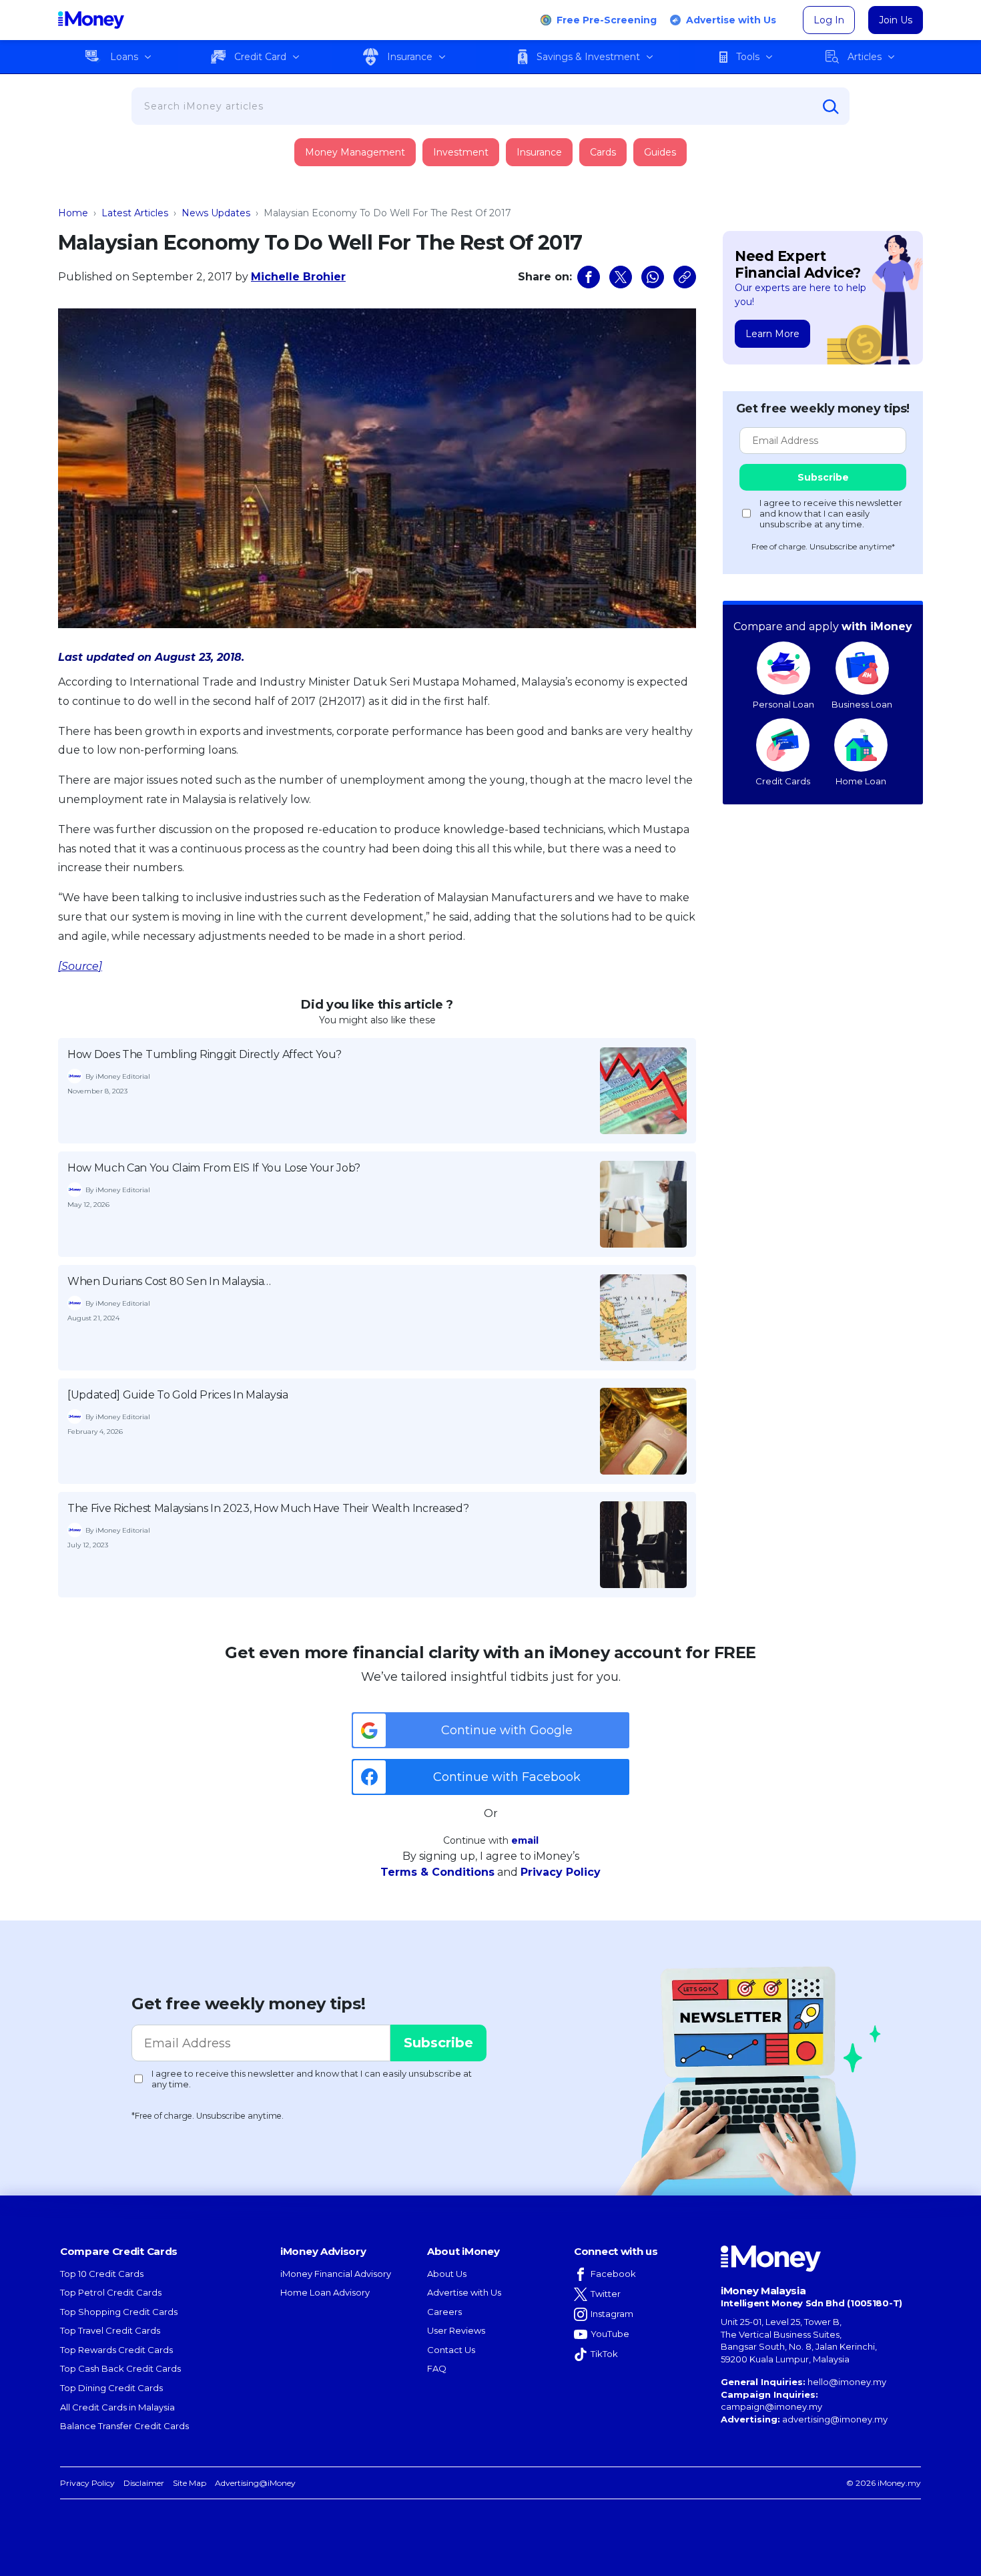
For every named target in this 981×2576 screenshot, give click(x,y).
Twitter (606, 2294)
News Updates (216, 213)
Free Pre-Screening (607, 20)
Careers (444, 2312)
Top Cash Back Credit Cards (120, 2368)
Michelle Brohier (298, 277)
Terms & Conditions (437, 1872)
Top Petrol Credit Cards (111, 2292)
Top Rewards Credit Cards (116, 2350)
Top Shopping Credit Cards (119, 2312)
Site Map (190, 2483)
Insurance (410, 57)
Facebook (613, 2274)
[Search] (831, 107)
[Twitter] (621, 277)
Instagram (612, 2314)
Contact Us (451, 2350)
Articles (865, 57)
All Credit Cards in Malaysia (117, 2407)
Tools (748, 57)
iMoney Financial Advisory (336, 2274)
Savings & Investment (588, 57)
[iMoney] (91, 20)
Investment (461, 152)
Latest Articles (135, 213)
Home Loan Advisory (325, 2292)
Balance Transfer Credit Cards (124, 2426)
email (525, 1840)
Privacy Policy (561, 1872)
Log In (829, 20)
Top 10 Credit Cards (102, 2274)
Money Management (355, 152)
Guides (660, 152)
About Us (447, 2274)
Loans (124, 57)
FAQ (437, 2368)
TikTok (604, 2354)
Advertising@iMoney (255, 2483)
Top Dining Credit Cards (111, 2388)
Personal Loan (783, 704)
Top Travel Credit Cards (110, 2330)
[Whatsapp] (653, 277)
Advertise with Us (731, 20)
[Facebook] (589, 277)
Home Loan (861, 781)
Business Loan (862, 704)
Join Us (896, 20)
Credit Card (260, 57)
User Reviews (456, 2330)
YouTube (610, 2334)
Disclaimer (144, 2483)
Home (73, 213)
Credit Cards (783, 781)
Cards (603, 152)
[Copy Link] (685, 277)
